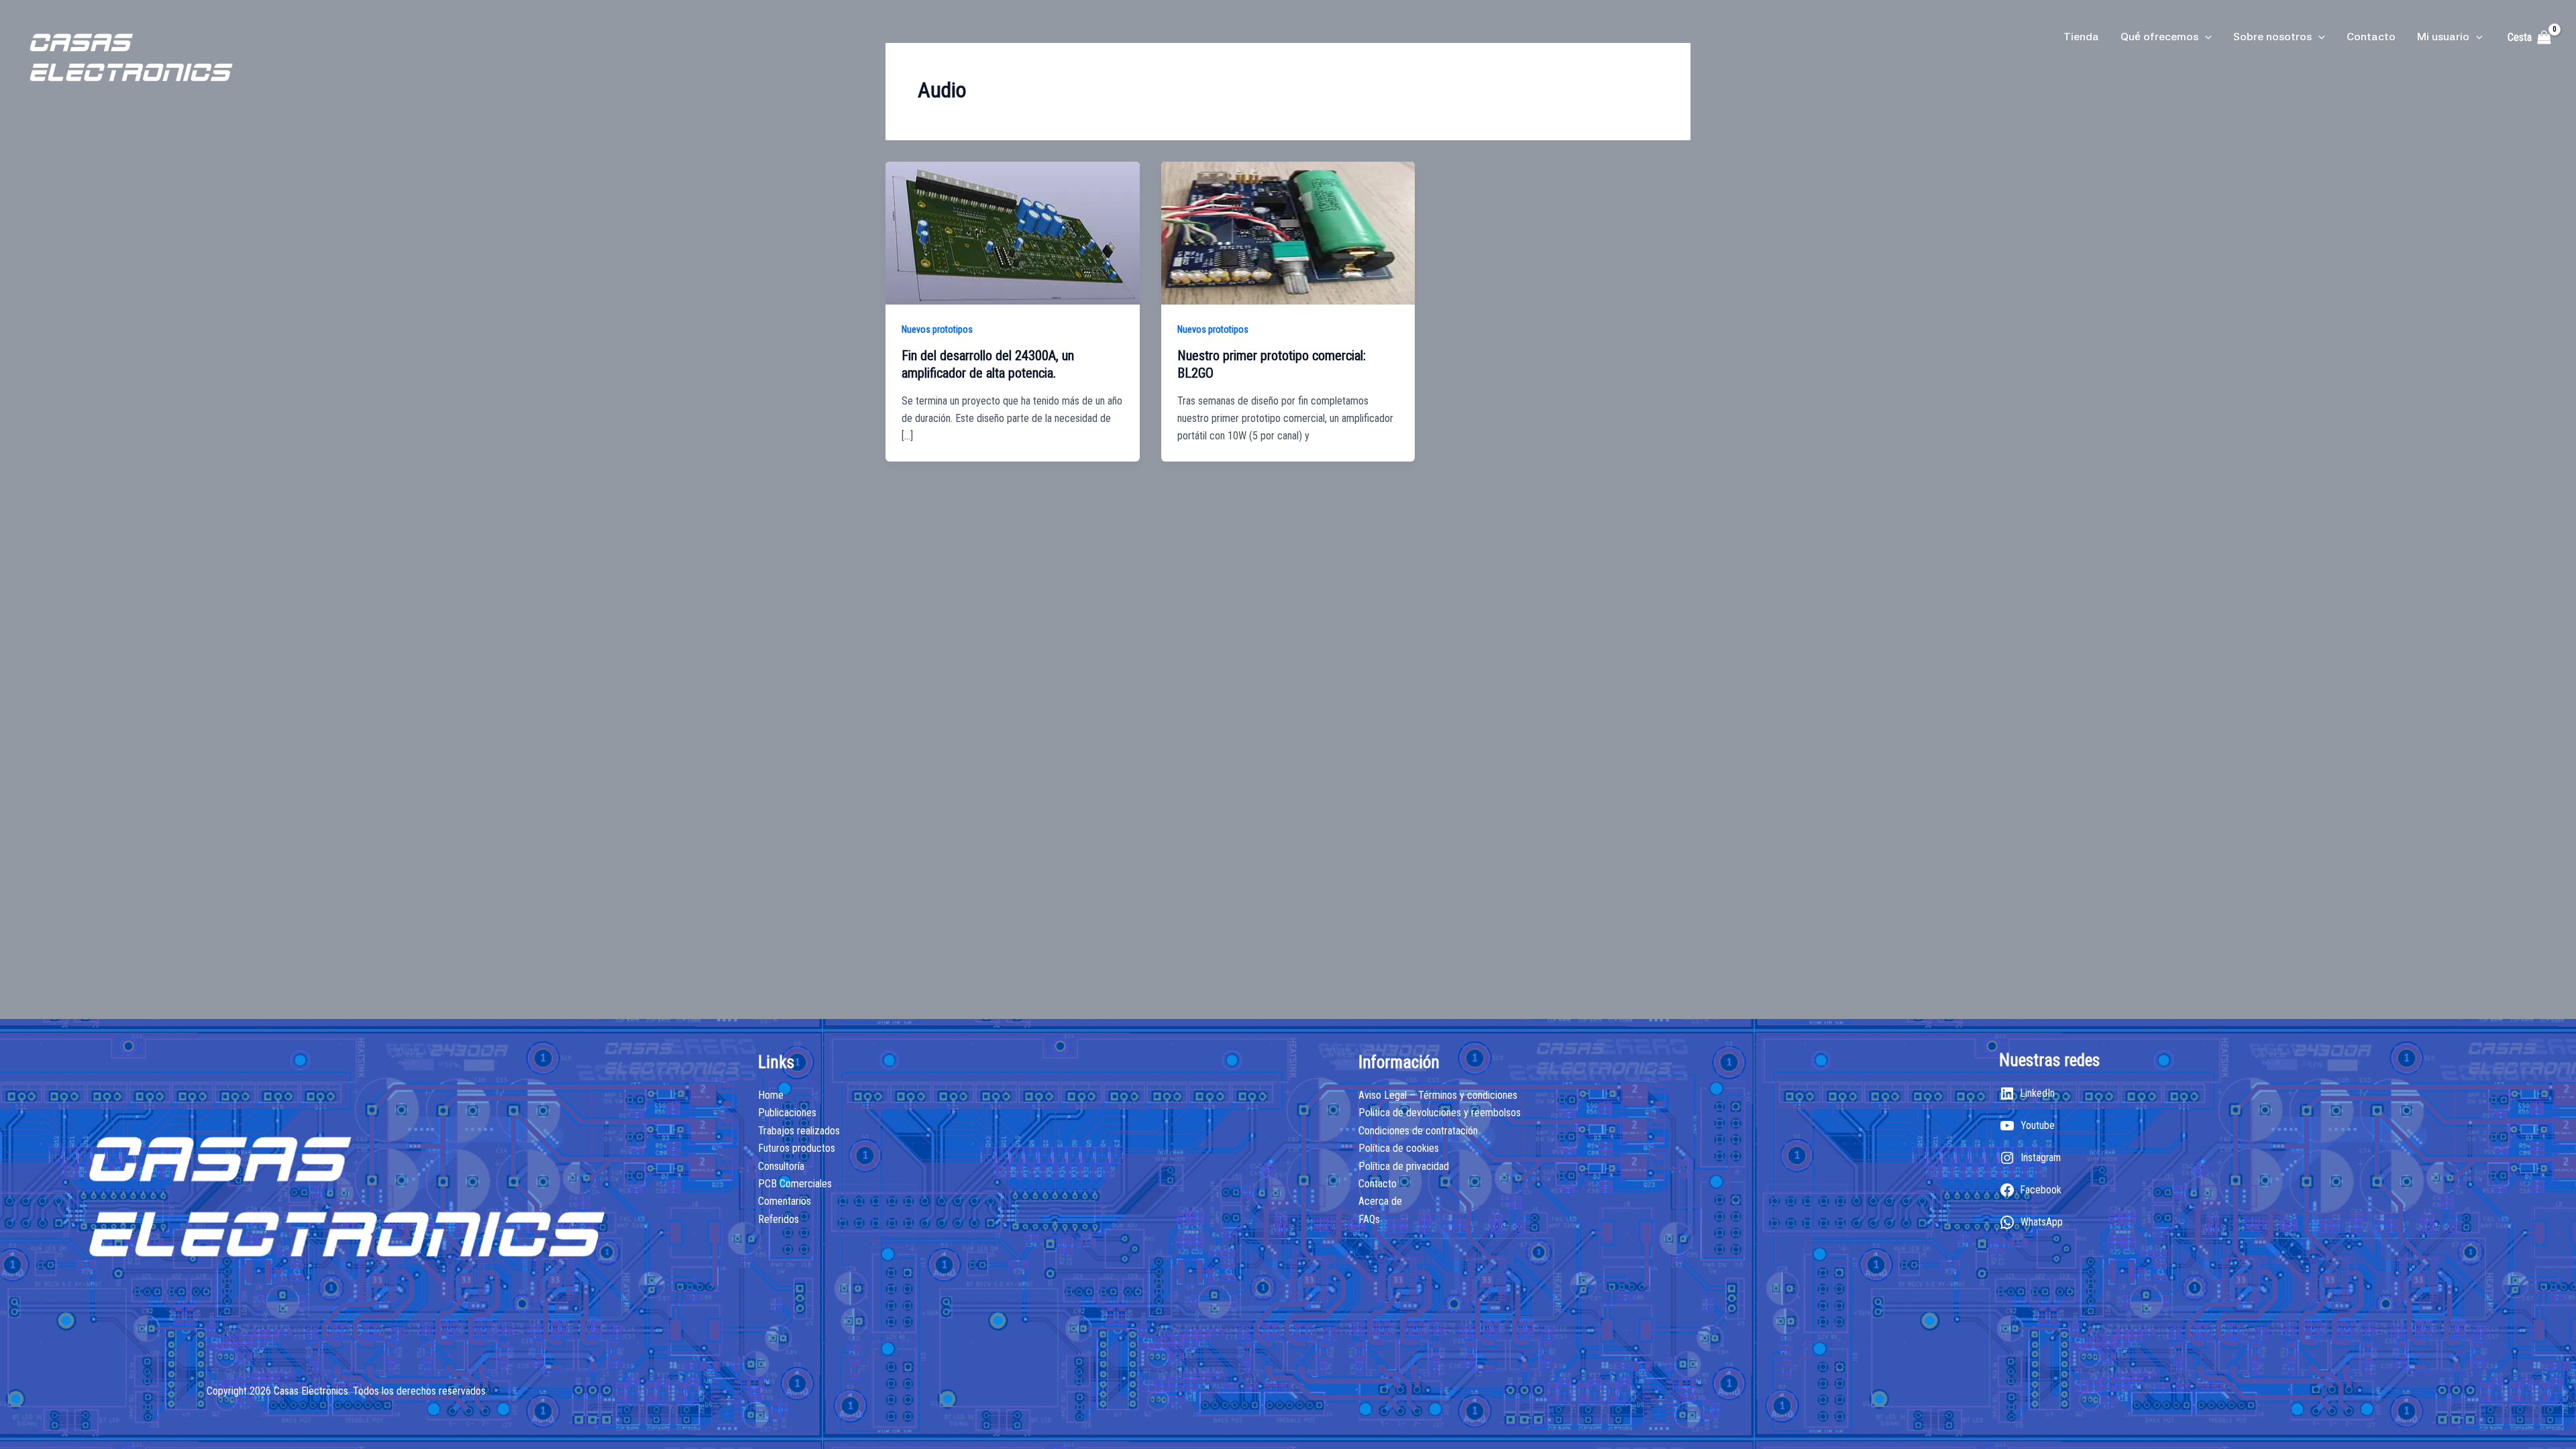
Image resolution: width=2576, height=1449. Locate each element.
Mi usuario (2443, 37)
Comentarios (785, 1201)
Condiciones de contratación (1418, 1131)
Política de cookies (1399, 1148)
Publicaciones (787, 1113)
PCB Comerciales (795, 1184)
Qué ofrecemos (2159, 37)
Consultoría (781, 1166)
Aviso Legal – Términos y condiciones (1438, 1095)
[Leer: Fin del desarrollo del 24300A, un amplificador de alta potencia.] (1013, 232)
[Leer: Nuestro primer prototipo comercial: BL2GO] (1288, 232)
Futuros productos (797, 1148)
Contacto (2371, 37)
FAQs (1369, 1219)
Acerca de (1380, 1201)
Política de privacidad (1404, 1166)
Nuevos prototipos (937, 329)
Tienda (2081, 37)
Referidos (779, 1219)
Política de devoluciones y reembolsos (1440, 1113)
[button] (2205, 37)
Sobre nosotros (2272, 37)
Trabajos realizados (799, 1131)
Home (771, 1095)
